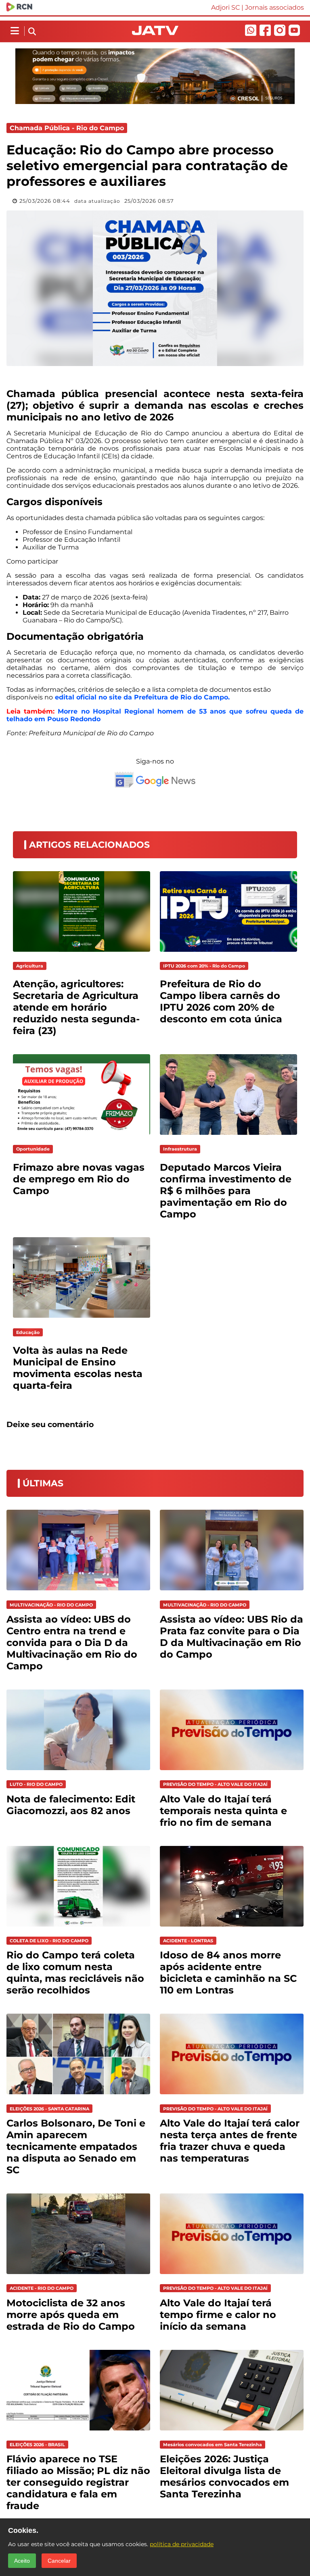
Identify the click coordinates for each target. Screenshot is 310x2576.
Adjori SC (225, 7)
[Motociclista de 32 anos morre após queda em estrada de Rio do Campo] (78, 2276)
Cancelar (59, 2561)
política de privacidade (182, 2544)
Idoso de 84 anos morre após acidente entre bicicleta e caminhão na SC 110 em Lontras (228, 1973)
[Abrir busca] (32, 32)
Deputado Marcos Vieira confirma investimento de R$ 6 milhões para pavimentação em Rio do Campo (226, 1191)
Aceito (22, 2561)
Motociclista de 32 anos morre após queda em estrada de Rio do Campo (71, 2315)
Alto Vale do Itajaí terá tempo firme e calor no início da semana (218, 2315)
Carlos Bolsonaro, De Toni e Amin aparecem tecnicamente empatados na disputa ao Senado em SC (76, 2146)
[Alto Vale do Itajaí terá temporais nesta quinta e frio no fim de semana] (232, 1772)
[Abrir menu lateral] (15, 31)
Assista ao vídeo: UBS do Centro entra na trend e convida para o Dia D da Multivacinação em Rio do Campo (72, 1643)
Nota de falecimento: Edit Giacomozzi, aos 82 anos (71, 1805)
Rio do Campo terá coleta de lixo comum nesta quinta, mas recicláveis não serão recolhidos (75, 1973)
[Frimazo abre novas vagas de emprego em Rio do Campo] (82, 1137)
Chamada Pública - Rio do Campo (67, 128)
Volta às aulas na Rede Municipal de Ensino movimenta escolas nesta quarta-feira (78, 1368)
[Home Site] (155, 33)
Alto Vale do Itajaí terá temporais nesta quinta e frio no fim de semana (223, 1811)
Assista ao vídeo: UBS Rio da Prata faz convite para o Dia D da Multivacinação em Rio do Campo (231, 1637)
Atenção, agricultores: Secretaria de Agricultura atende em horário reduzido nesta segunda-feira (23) (76, 1007)
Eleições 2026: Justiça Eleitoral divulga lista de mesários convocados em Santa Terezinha (224, 2476)
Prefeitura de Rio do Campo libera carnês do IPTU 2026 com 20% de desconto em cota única (221, 1001)
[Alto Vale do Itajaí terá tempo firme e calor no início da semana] (232, 2276)
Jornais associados (274, 7)
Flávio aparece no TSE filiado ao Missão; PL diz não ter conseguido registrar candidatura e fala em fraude (78, 2482)
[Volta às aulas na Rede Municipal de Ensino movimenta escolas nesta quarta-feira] (82, 1320)
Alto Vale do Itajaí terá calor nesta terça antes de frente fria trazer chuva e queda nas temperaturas (230, 2141)
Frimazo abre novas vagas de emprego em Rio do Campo (79, 1179)
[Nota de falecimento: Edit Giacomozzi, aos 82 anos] (78, 1772)
